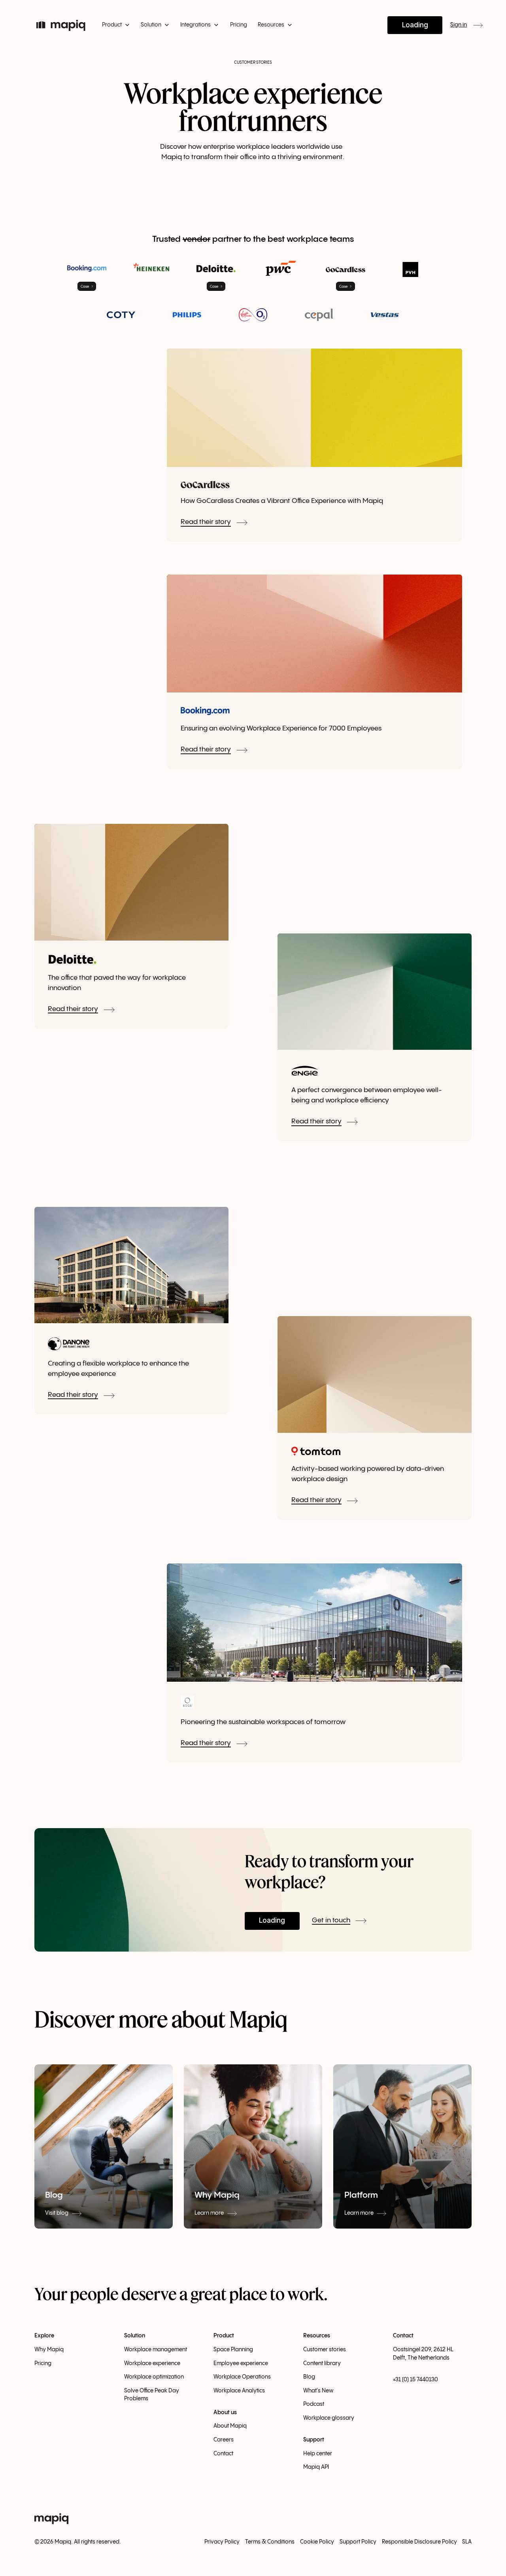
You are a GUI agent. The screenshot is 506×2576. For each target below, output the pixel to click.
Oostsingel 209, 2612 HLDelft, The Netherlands (423, 2354)
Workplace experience (152, 2364)
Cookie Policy (317, 2542)
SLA (467, 2542)
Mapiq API (316, 2467)
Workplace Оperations (242, 2377)
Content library (322, 2364)
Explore (44, 2336)
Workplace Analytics (239, 2391)
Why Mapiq (49, 2350)
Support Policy (358, 2542)
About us (225, 2413)
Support (314, 2440)
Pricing (239, 25)
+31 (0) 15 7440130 (415, 2380)
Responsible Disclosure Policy (419, 2542)
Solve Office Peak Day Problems (152, 2395)
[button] (116, 25)
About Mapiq (230, 2426)
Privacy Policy (222, 2542)
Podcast (314, 2404)
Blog (309, 2377)
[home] (61, 25)
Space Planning (233, 2350)
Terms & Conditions (270, 2542)
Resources (317, 2336)
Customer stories (325, 2350)
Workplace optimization (154, 2377)
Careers (224, 2440)
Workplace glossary (329, 2418)
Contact (223, 2454)
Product (224, 2336)
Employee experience (241, 2364)
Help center (318, 2454)
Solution (135, 2336)
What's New (318, 2391)
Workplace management (156, 2350)
